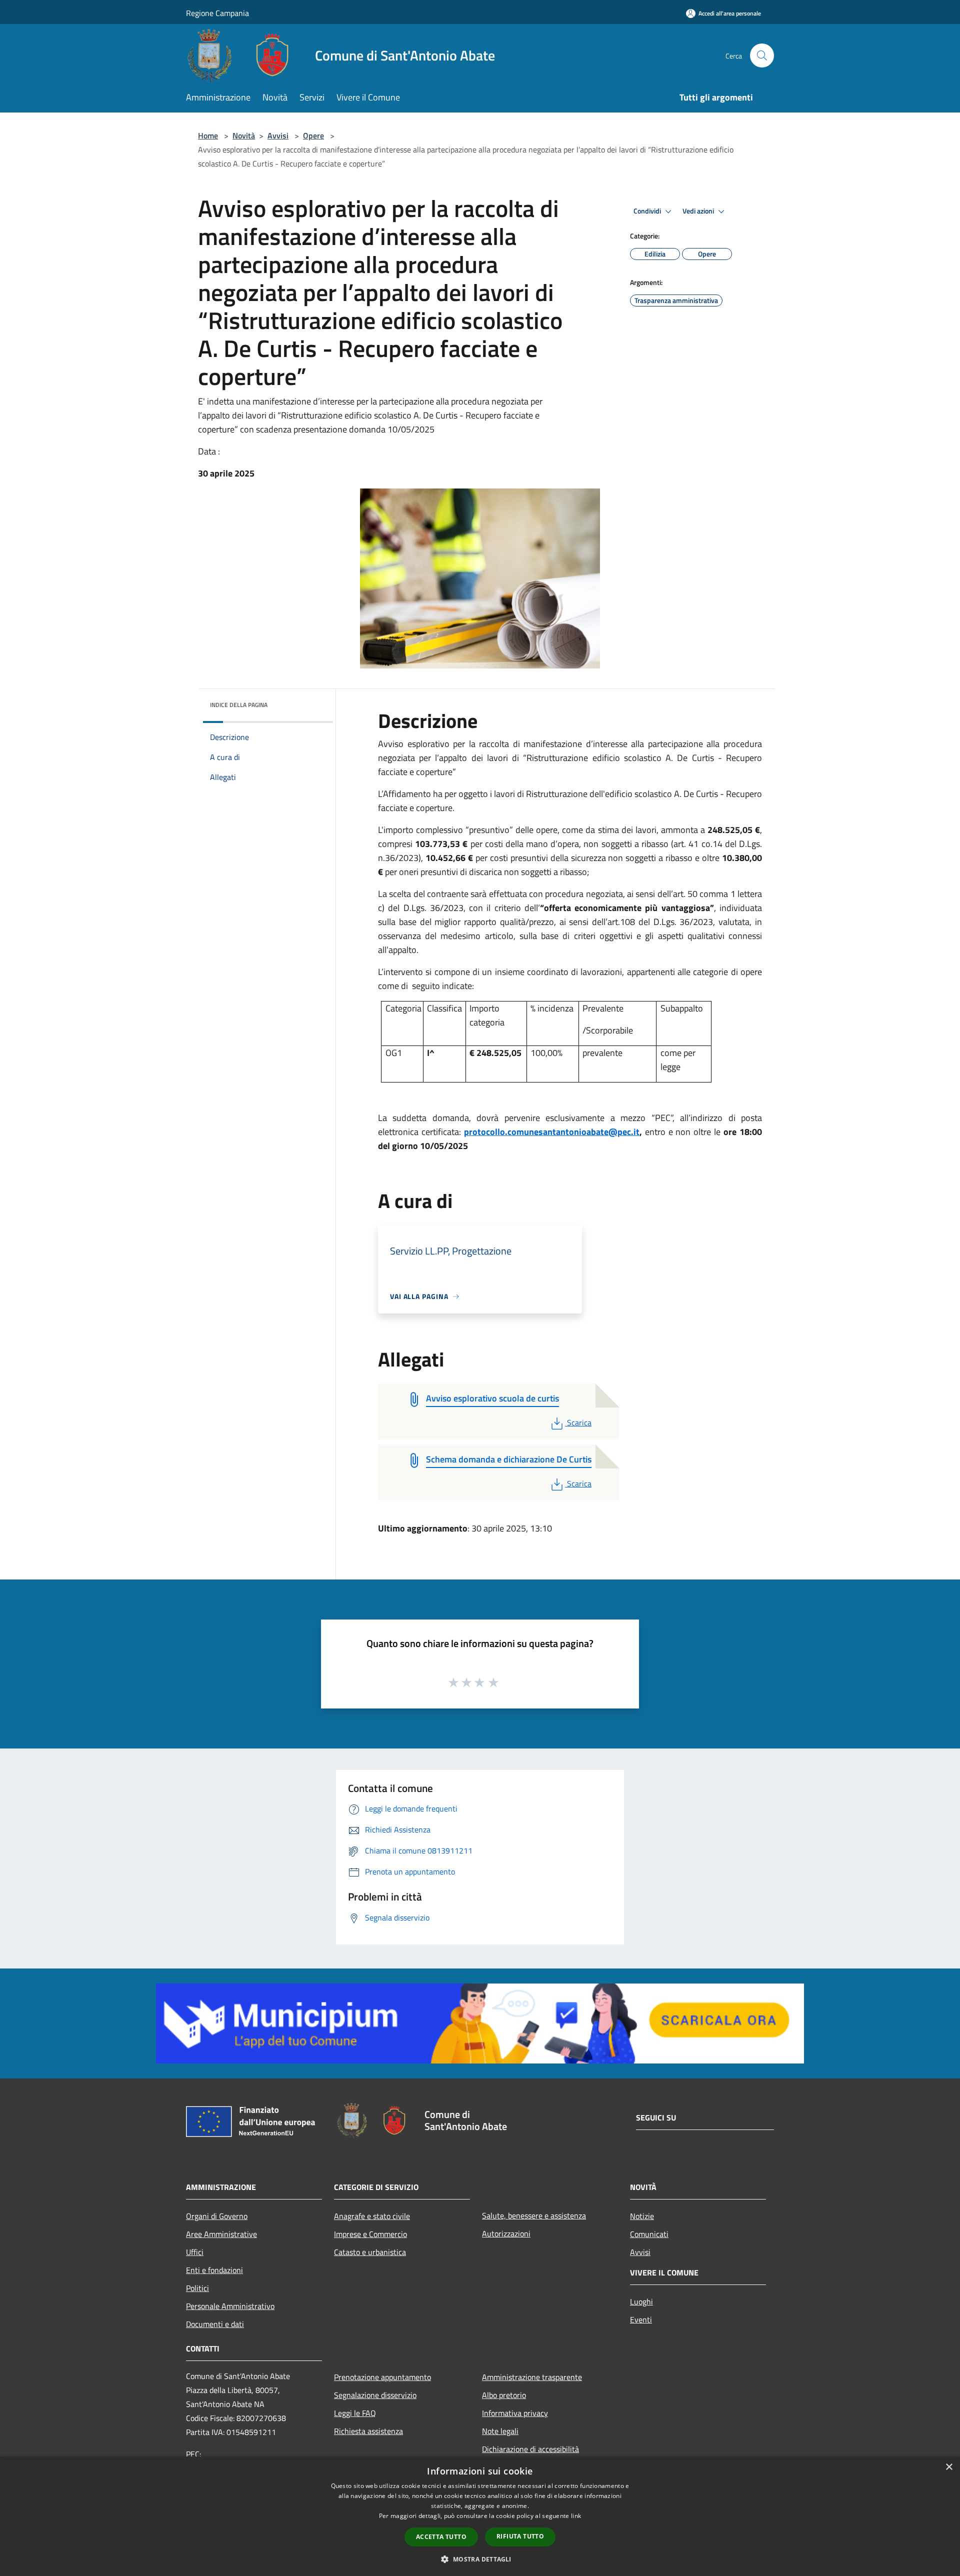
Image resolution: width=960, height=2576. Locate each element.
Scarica (579, 1422)
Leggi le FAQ (355, 2413)
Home (208, 135)
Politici (197, 2288)
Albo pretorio (504, 2395)
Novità (244, 135)
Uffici (195, 2252)
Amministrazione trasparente (532, 2377)
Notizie (642, 2216)
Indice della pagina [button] (239, 705)
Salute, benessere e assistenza (534, 2215)
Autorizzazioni (506, 2233)
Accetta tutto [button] (441, 2537)
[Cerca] (762, 55)
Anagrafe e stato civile (372, 2216)
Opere (313, 135)
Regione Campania (217, 13)
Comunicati (649, 2234)
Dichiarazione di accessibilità (530, 2449)
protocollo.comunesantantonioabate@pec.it (552, 1132)
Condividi (648, 211)
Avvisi (278, 135)
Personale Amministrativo (230, 2306)
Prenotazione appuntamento (382, 2377)
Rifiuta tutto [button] (520, 2536)
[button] (480, 2559)
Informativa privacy (515, 2413)
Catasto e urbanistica (370, 2252)
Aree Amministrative (221, 2234)
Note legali (500, 2431)
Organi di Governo (217, 2216)
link (576, 2516)
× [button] (949, 2467)
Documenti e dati (215, 2324)
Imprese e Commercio (370, 2234)
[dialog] (480, 2516)
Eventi (641, 2319)
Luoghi (641, 2301)
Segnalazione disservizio (375, 2395)
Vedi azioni (699, 211)
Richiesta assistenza (368, 2431)
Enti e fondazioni (214, 2270)
